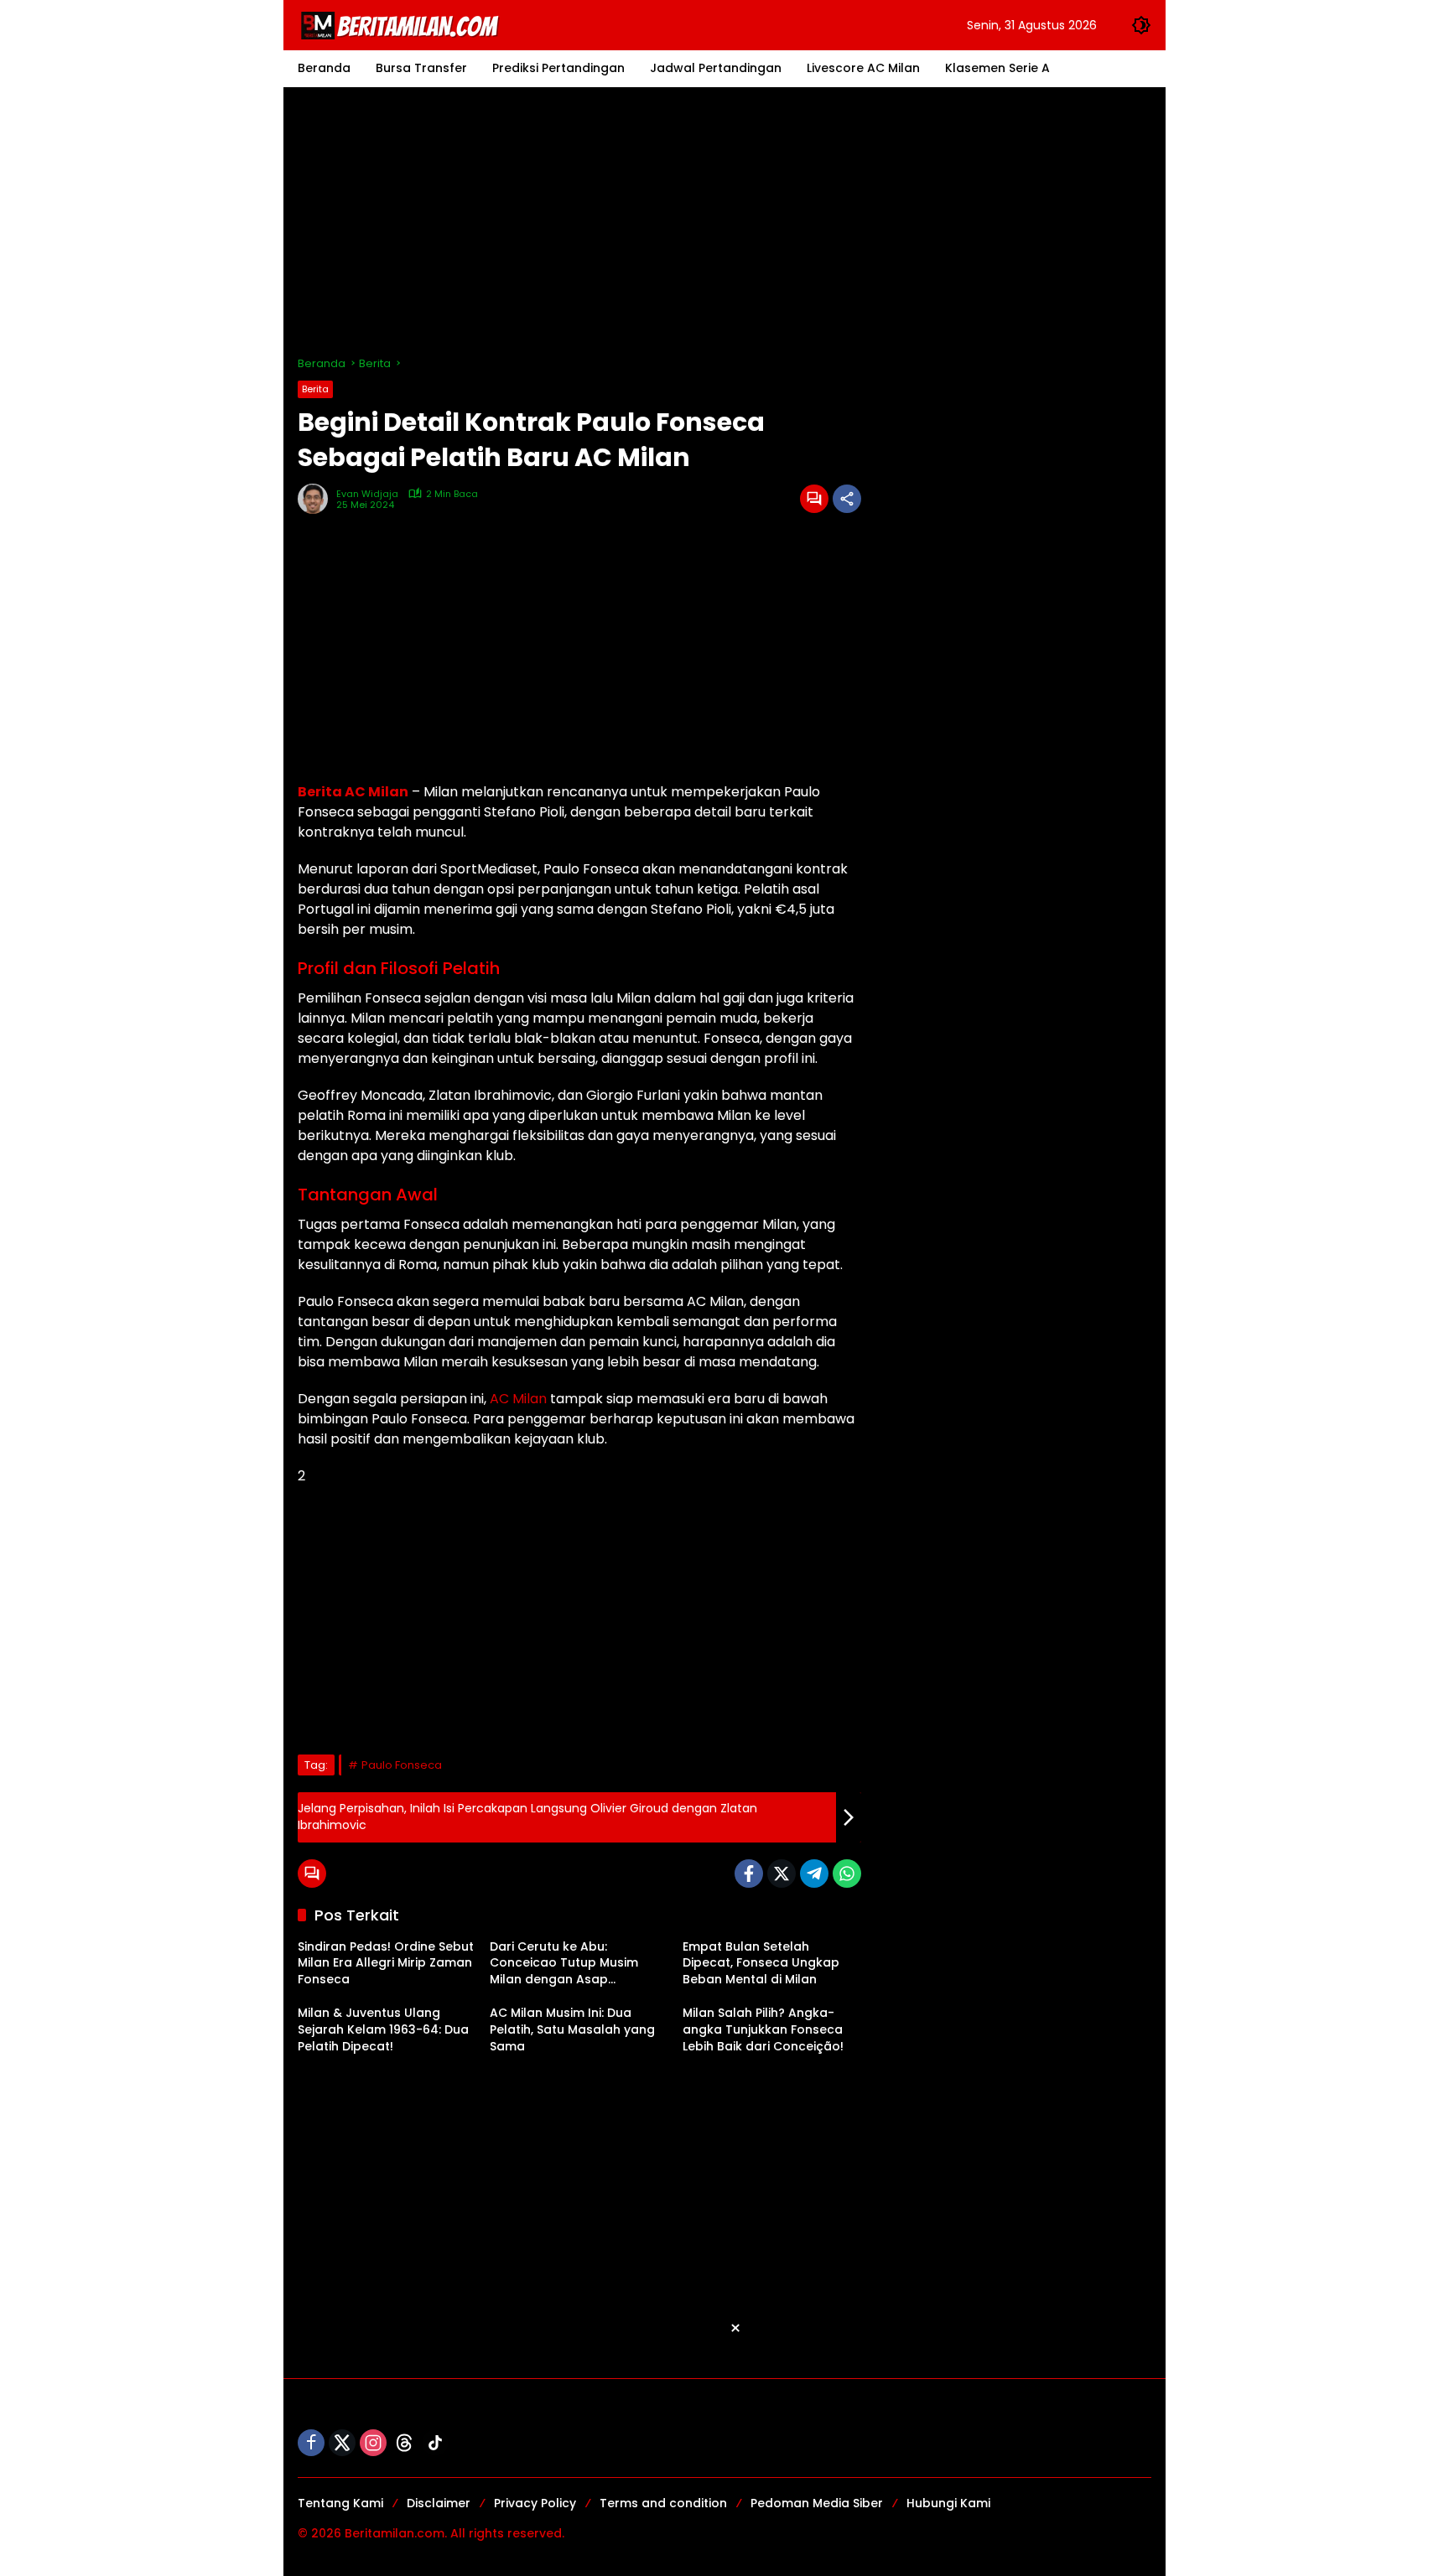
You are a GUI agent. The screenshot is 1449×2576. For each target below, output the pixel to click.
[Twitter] (782, 1874)
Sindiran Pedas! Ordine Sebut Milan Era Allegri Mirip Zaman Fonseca (386, 1963)
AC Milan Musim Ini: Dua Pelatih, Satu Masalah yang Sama (572, 2029)
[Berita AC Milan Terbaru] (402, 24)
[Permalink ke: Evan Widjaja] (317, 499)
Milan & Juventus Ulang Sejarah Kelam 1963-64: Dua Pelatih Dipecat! (383, 2029)
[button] (1141, 25)
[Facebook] (749, 1874)
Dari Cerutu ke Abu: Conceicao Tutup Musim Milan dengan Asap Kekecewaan (564, 1964)
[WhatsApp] (847, 1874)
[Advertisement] (724, 221)
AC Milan (518, 1399)
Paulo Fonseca (402, 1765)
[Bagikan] (847, 499)
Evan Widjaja (367, 494)
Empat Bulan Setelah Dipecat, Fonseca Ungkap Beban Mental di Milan (761, 1963)
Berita (315, 389)
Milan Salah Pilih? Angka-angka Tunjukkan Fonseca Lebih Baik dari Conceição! (763, 2029)
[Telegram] (814, 1874)
